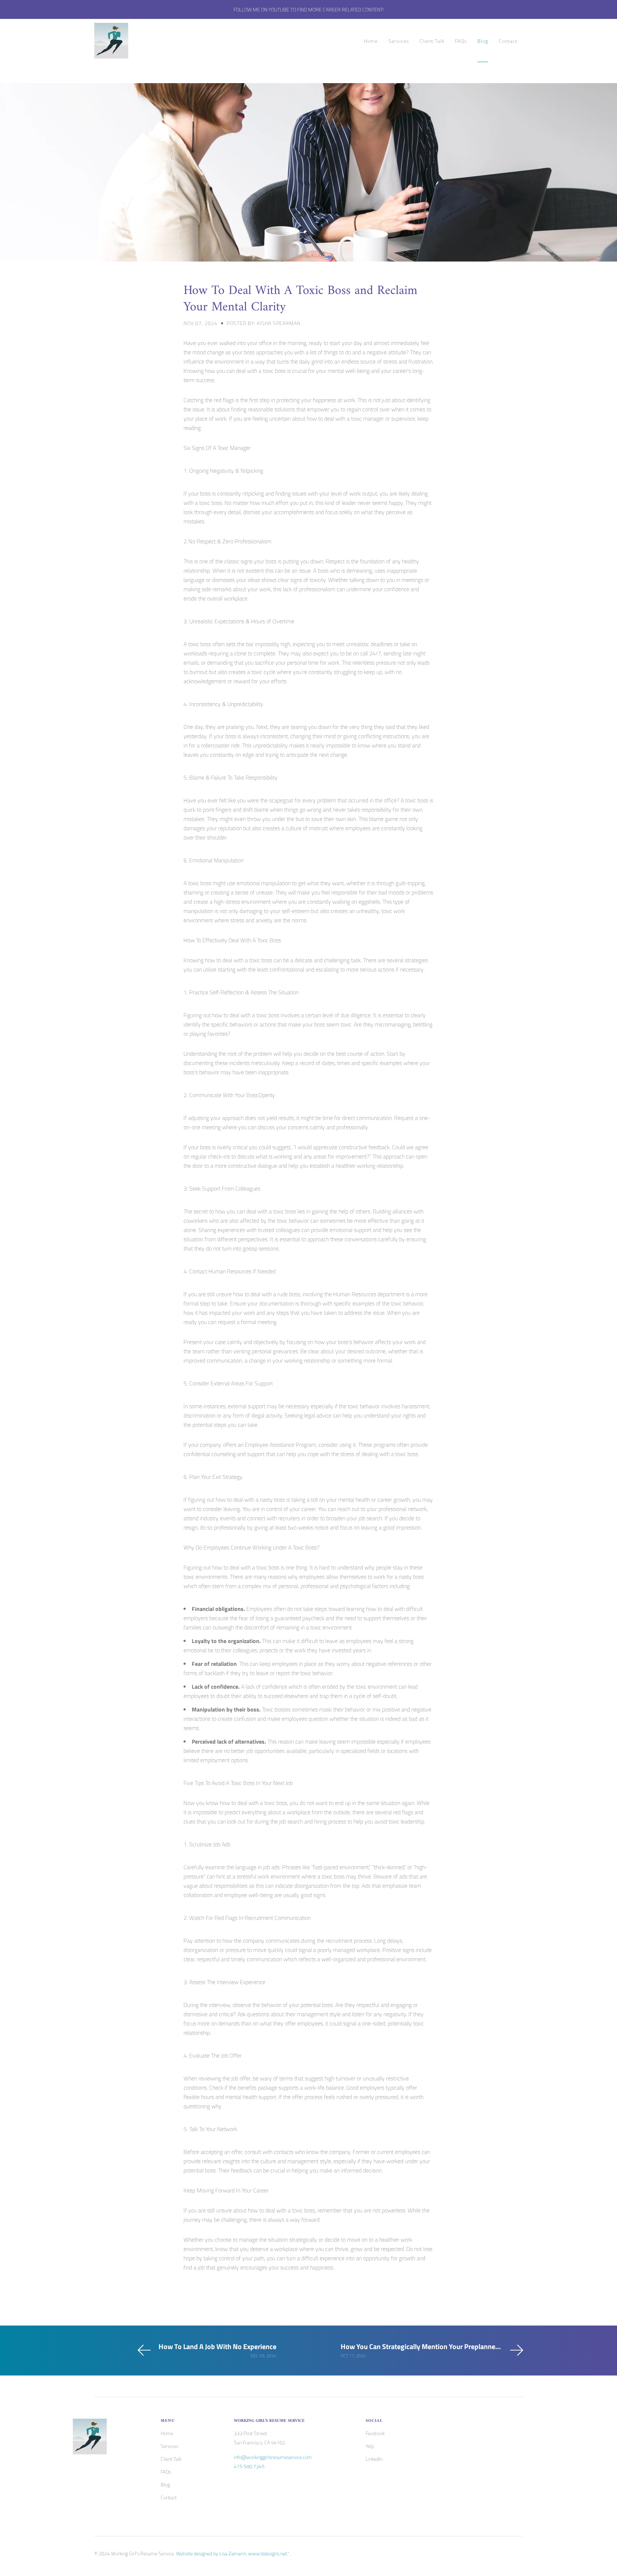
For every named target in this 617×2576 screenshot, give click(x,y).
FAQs (461, 41)
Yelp (370, 2446)
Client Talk (432, 41)
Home (371, 41)
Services (399, 41)
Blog (483, 41)
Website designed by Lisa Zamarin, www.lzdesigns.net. (232, 2553)
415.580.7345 (249, 2466)
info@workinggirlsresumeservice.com (273, 2457)
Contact (508, 41)
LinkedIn (374, 2459)
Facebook (375, 2433)
